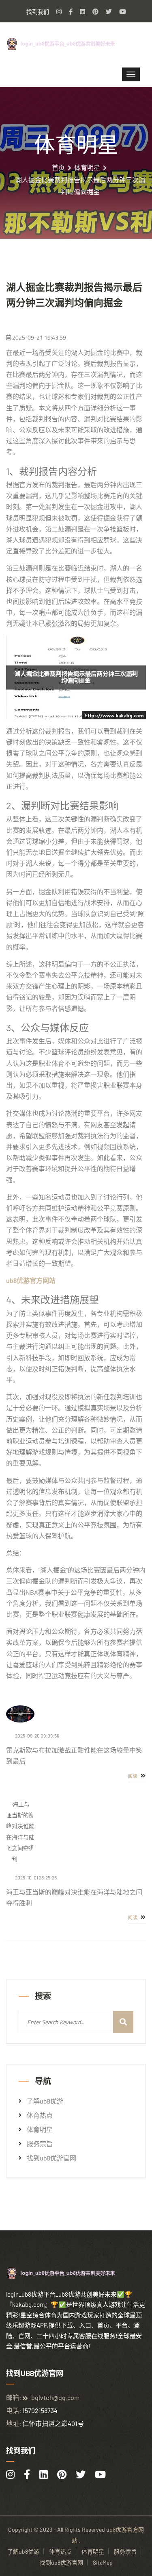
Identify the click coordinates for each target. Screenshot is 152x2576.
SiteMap (103, 2562)
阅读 (134, 1776)
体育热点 (40, 2115)
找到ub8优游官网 (51, 2158)
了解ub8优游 (45, 2101)
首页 (58, 168)
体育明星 (87, 168)
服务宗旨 (40, 2144)
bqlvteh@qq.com (55, 2397)
